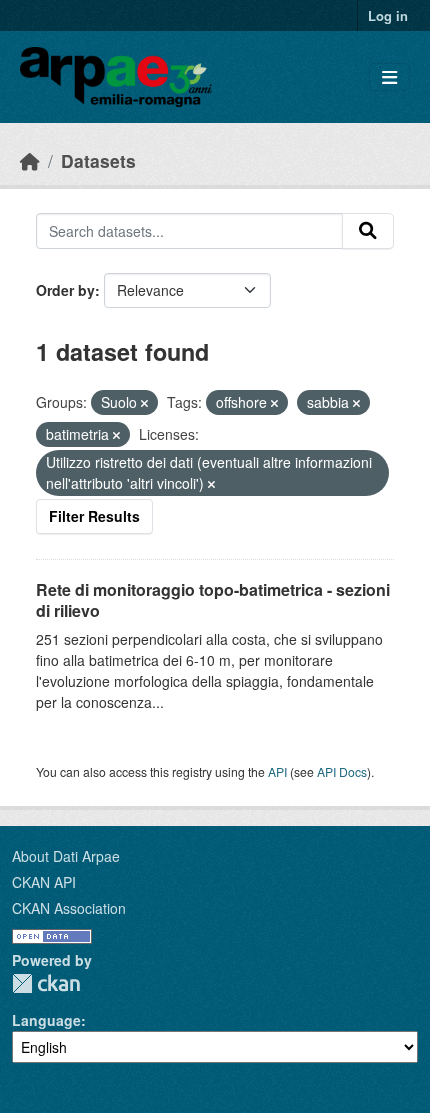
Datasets (98, 160)
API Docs (342, 771)
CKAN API (44, 882)
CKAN (46, 983)
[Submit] (368, 231)
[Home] (30, 160)
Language (46, 1020)
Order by (65, 290)
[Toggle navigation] (389, 77)
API (277, 771)
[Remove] (144, 403)
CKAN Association (69, 908)
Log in (388, 15)
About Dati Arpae (66, 856)
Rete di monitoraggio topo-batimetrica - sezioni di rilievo (213, 600)
